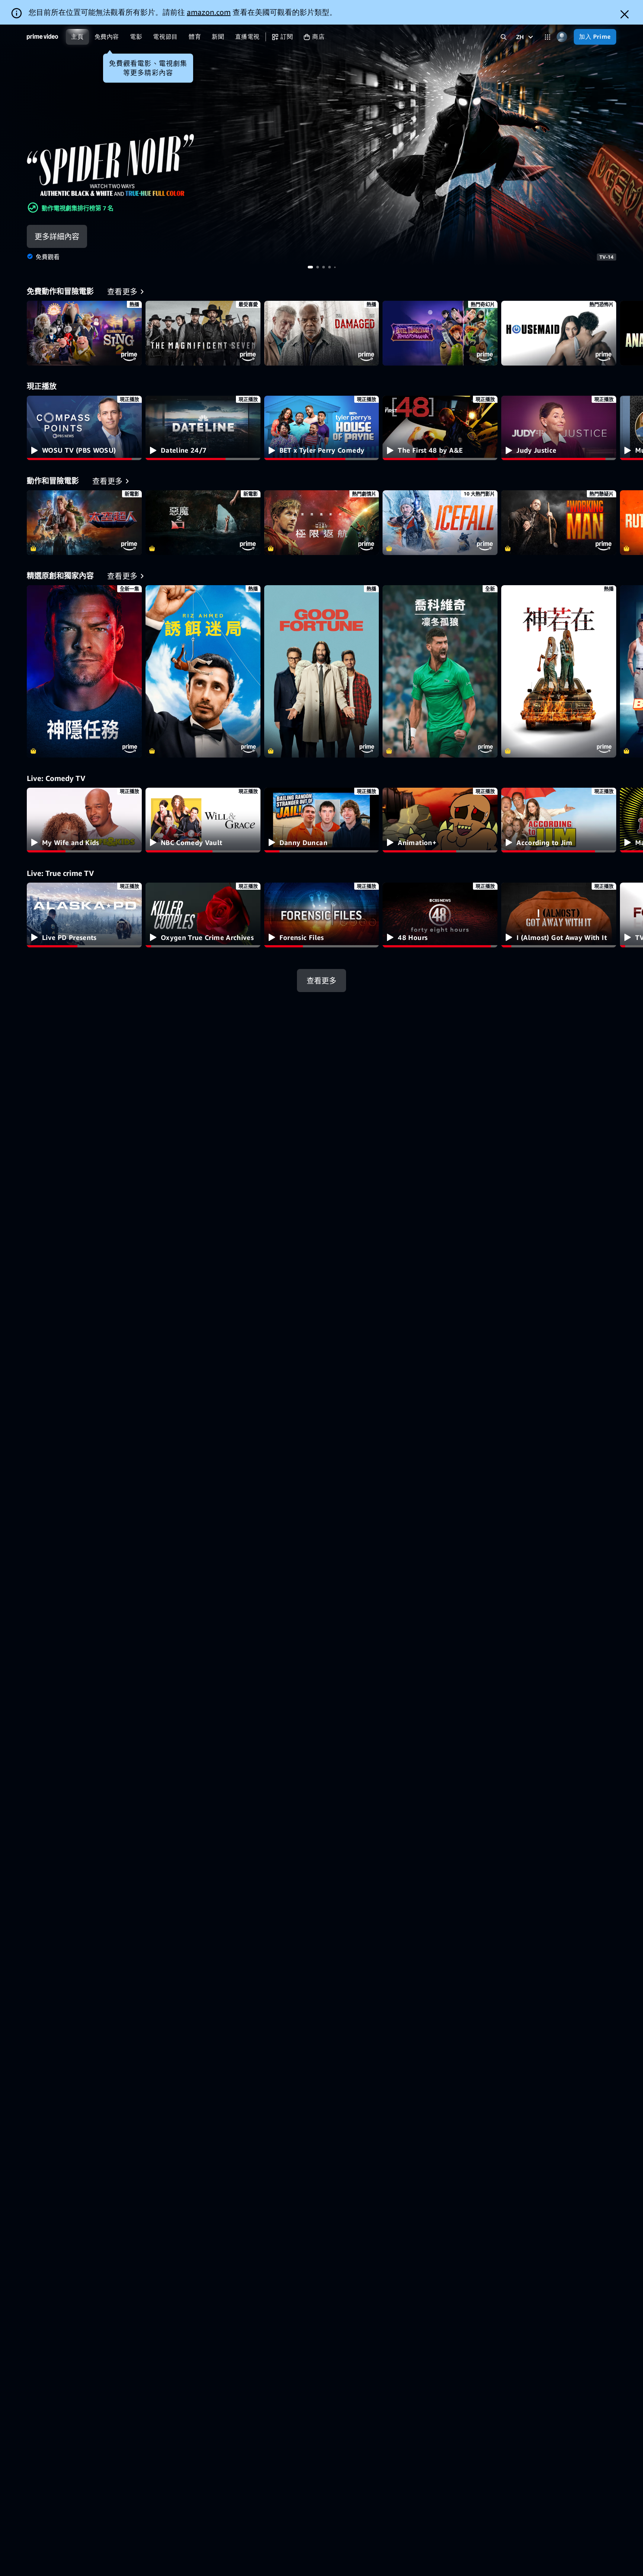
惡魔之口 (203, 523)
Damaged (322, 333)
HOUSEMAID (559, 333)
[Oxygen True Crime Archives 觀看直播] (203, 915)
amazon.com (209, 12)
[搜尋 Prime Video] (504, 37)
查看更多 (321, 980)
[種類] (548, 37)
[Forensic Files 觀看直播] (322, 915)
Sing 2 (84, 333)
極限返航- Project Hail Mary (322, 523)
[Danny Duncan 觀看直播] (322, 820)
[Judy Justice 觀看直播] (559, 428)
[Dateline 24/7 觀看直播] (203, 428)
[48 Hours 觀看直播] (440, 915)
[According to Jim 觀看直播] (559, 820)
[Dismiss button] (625, 14)
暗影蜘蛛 (321, 145)
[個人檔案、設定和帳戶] (562, 37)
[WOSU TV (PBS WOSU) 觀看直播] (84, 428)
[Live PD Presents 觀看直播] (84, 915)
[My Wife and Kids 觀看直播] (84, 820)
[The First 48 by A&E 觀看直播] (440, 428)
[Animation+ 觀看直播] (440, 820)
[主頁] (42, 37)
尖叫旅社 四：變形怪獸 (440, 333)
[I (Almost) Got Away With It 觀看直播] (559, 915)
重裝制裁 (559, 523)
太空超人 (84, 523)
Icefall (440, 523)
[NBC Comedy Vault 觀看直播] (203, 820)
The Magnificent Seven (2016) (203, 333)
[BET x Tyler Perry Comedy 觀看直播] (322, 428)
